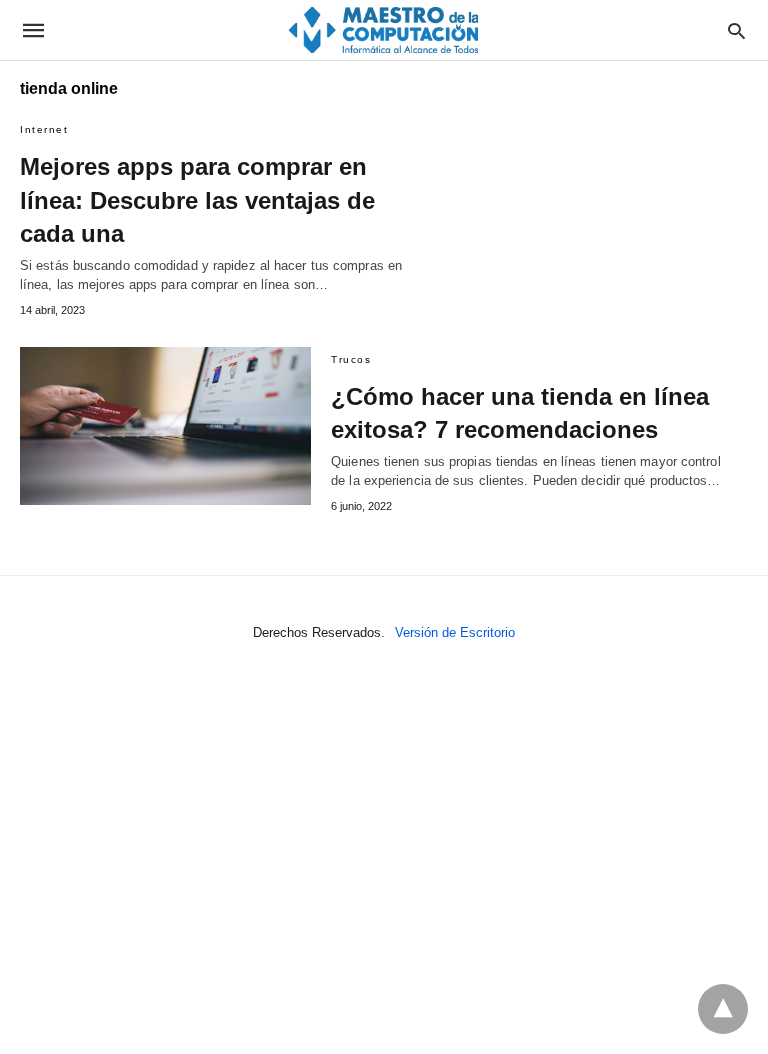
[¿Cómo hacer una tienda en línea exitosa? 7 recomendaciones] (165, 426)
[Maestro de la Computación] (383, 29)
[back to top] (723, 1009)
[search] (736, 30)
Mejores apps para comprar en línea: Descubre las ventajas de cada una (197, 200)
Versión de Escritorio (455, 632)
